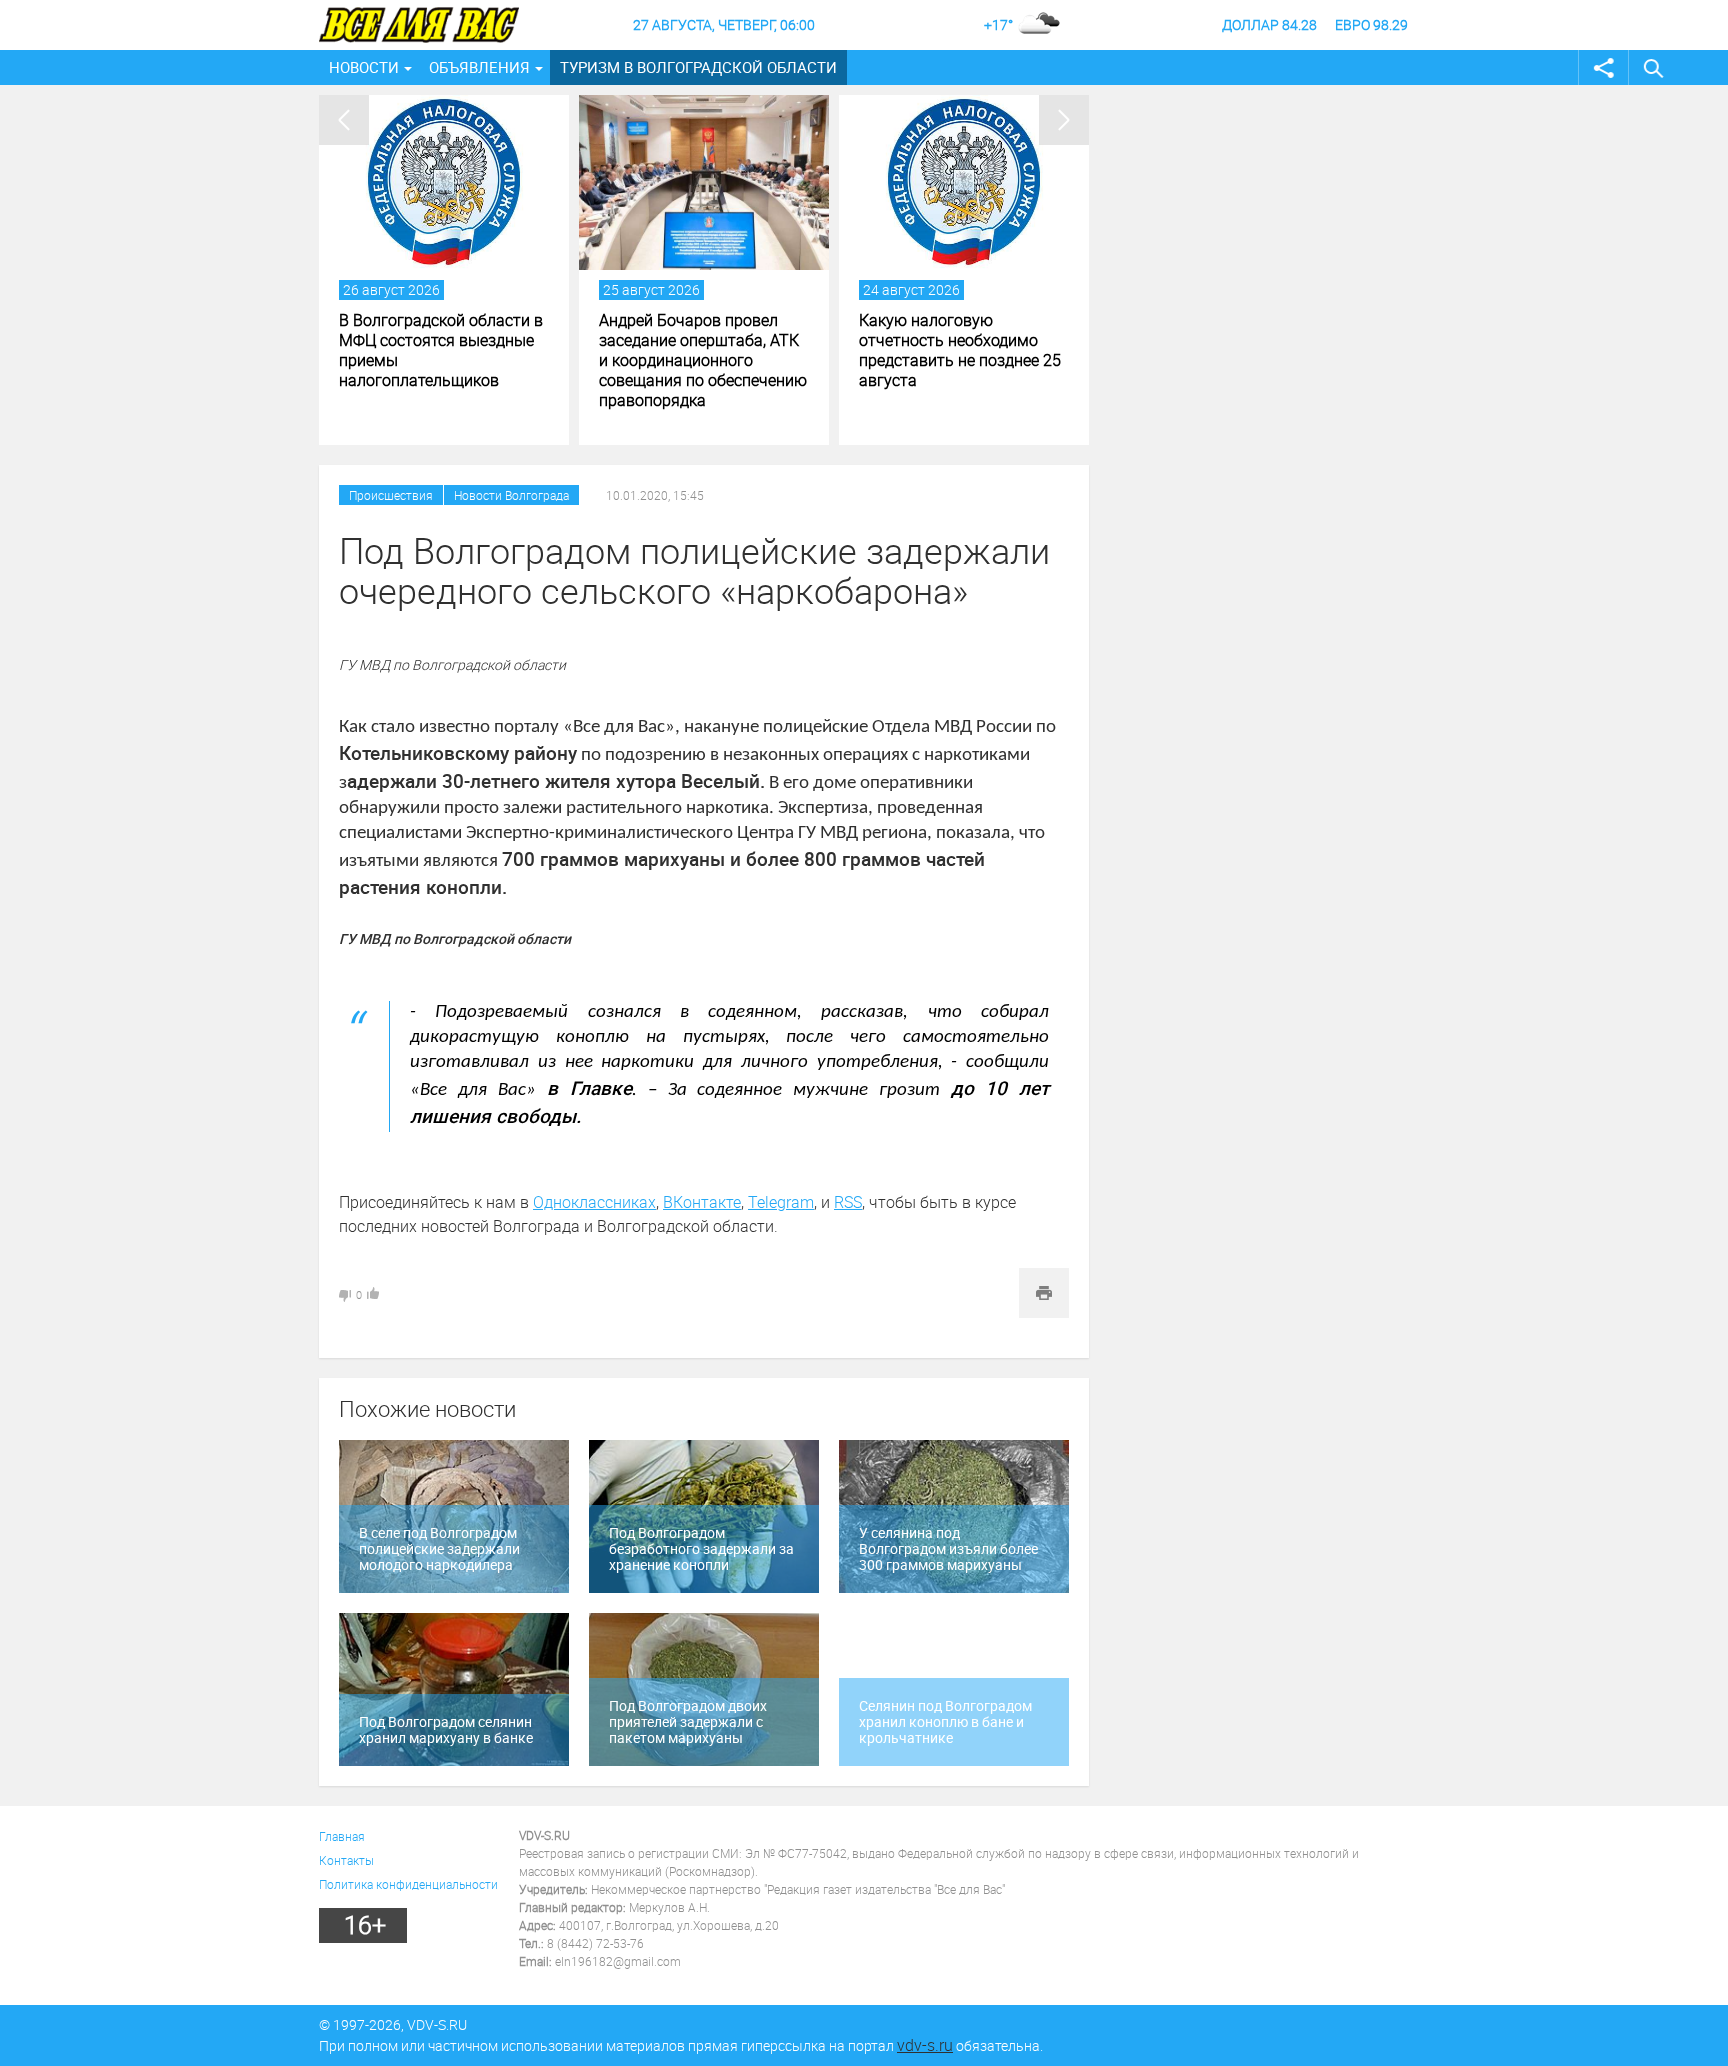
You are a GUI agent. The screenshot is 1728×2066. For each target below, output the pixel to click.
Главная (342, 1836)
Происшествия (391, 495)
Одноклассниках (594, 1202)
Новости (364, 67)
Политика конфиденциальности (408, 1884)
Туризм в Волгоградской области (698, 67)
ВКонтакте (702, 1202)
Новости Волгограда (511, 495)
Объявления (479, 67)
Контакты (346, 1860)
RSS (848, 1202)
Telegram (781, 1202)
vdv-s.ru (925, 2045)
